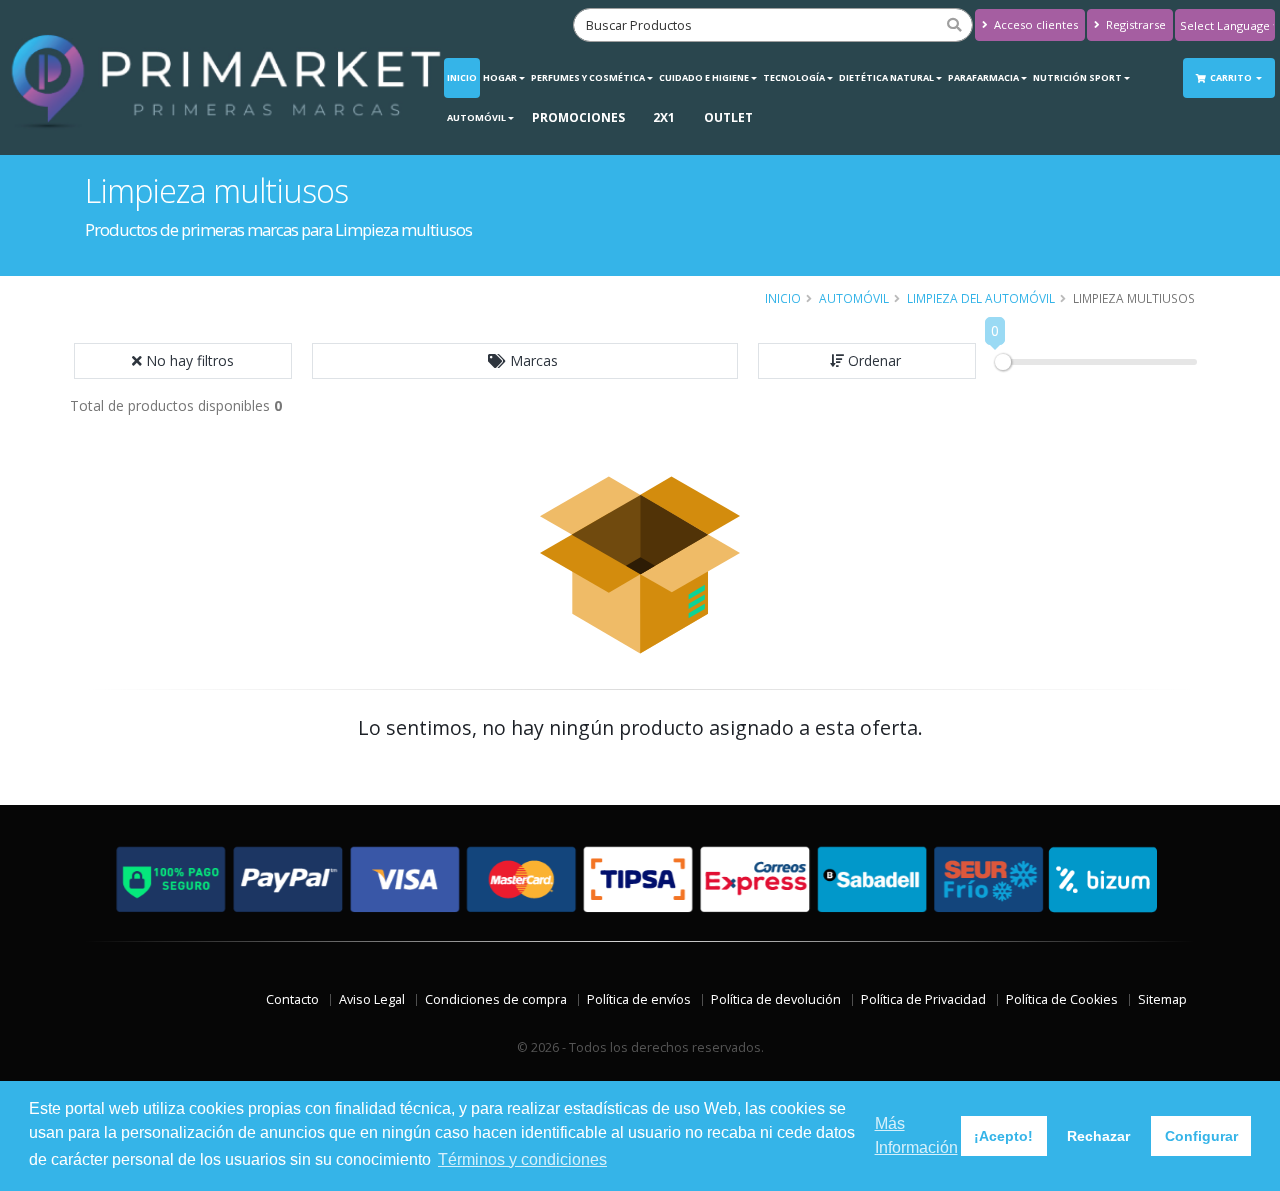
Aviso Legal (372, 999)
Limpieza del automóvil (981, 298)
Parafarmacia (983, 77)
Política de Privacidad (923, 999)
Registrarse (1134, 24)
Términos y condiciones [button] (522, 1159)
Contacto (292, 999)
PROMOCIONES (578, 117)
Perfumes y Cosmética (588, 77)
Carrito (1232, 77)
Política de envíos (639, 999)
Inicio (462, 77)
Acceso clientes (1034, 24)
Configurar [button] (1201, 1136)
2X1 (664, 117)
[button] (525, 361)
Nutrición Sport (1077, 77)
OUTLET (728, 117)
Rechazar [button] (1098, 1136)
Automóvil (476, 117)
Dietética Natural (886, 77)
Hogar (500, 77)
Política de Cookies (1062, 999)
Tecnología (794, 77)
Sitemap (1162, 999)
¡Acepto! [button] (1003, 1136)
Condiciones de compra (496, 999)
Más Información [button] (916, 1135)
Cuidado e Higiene (704, 77)
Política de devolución (776, 999)
